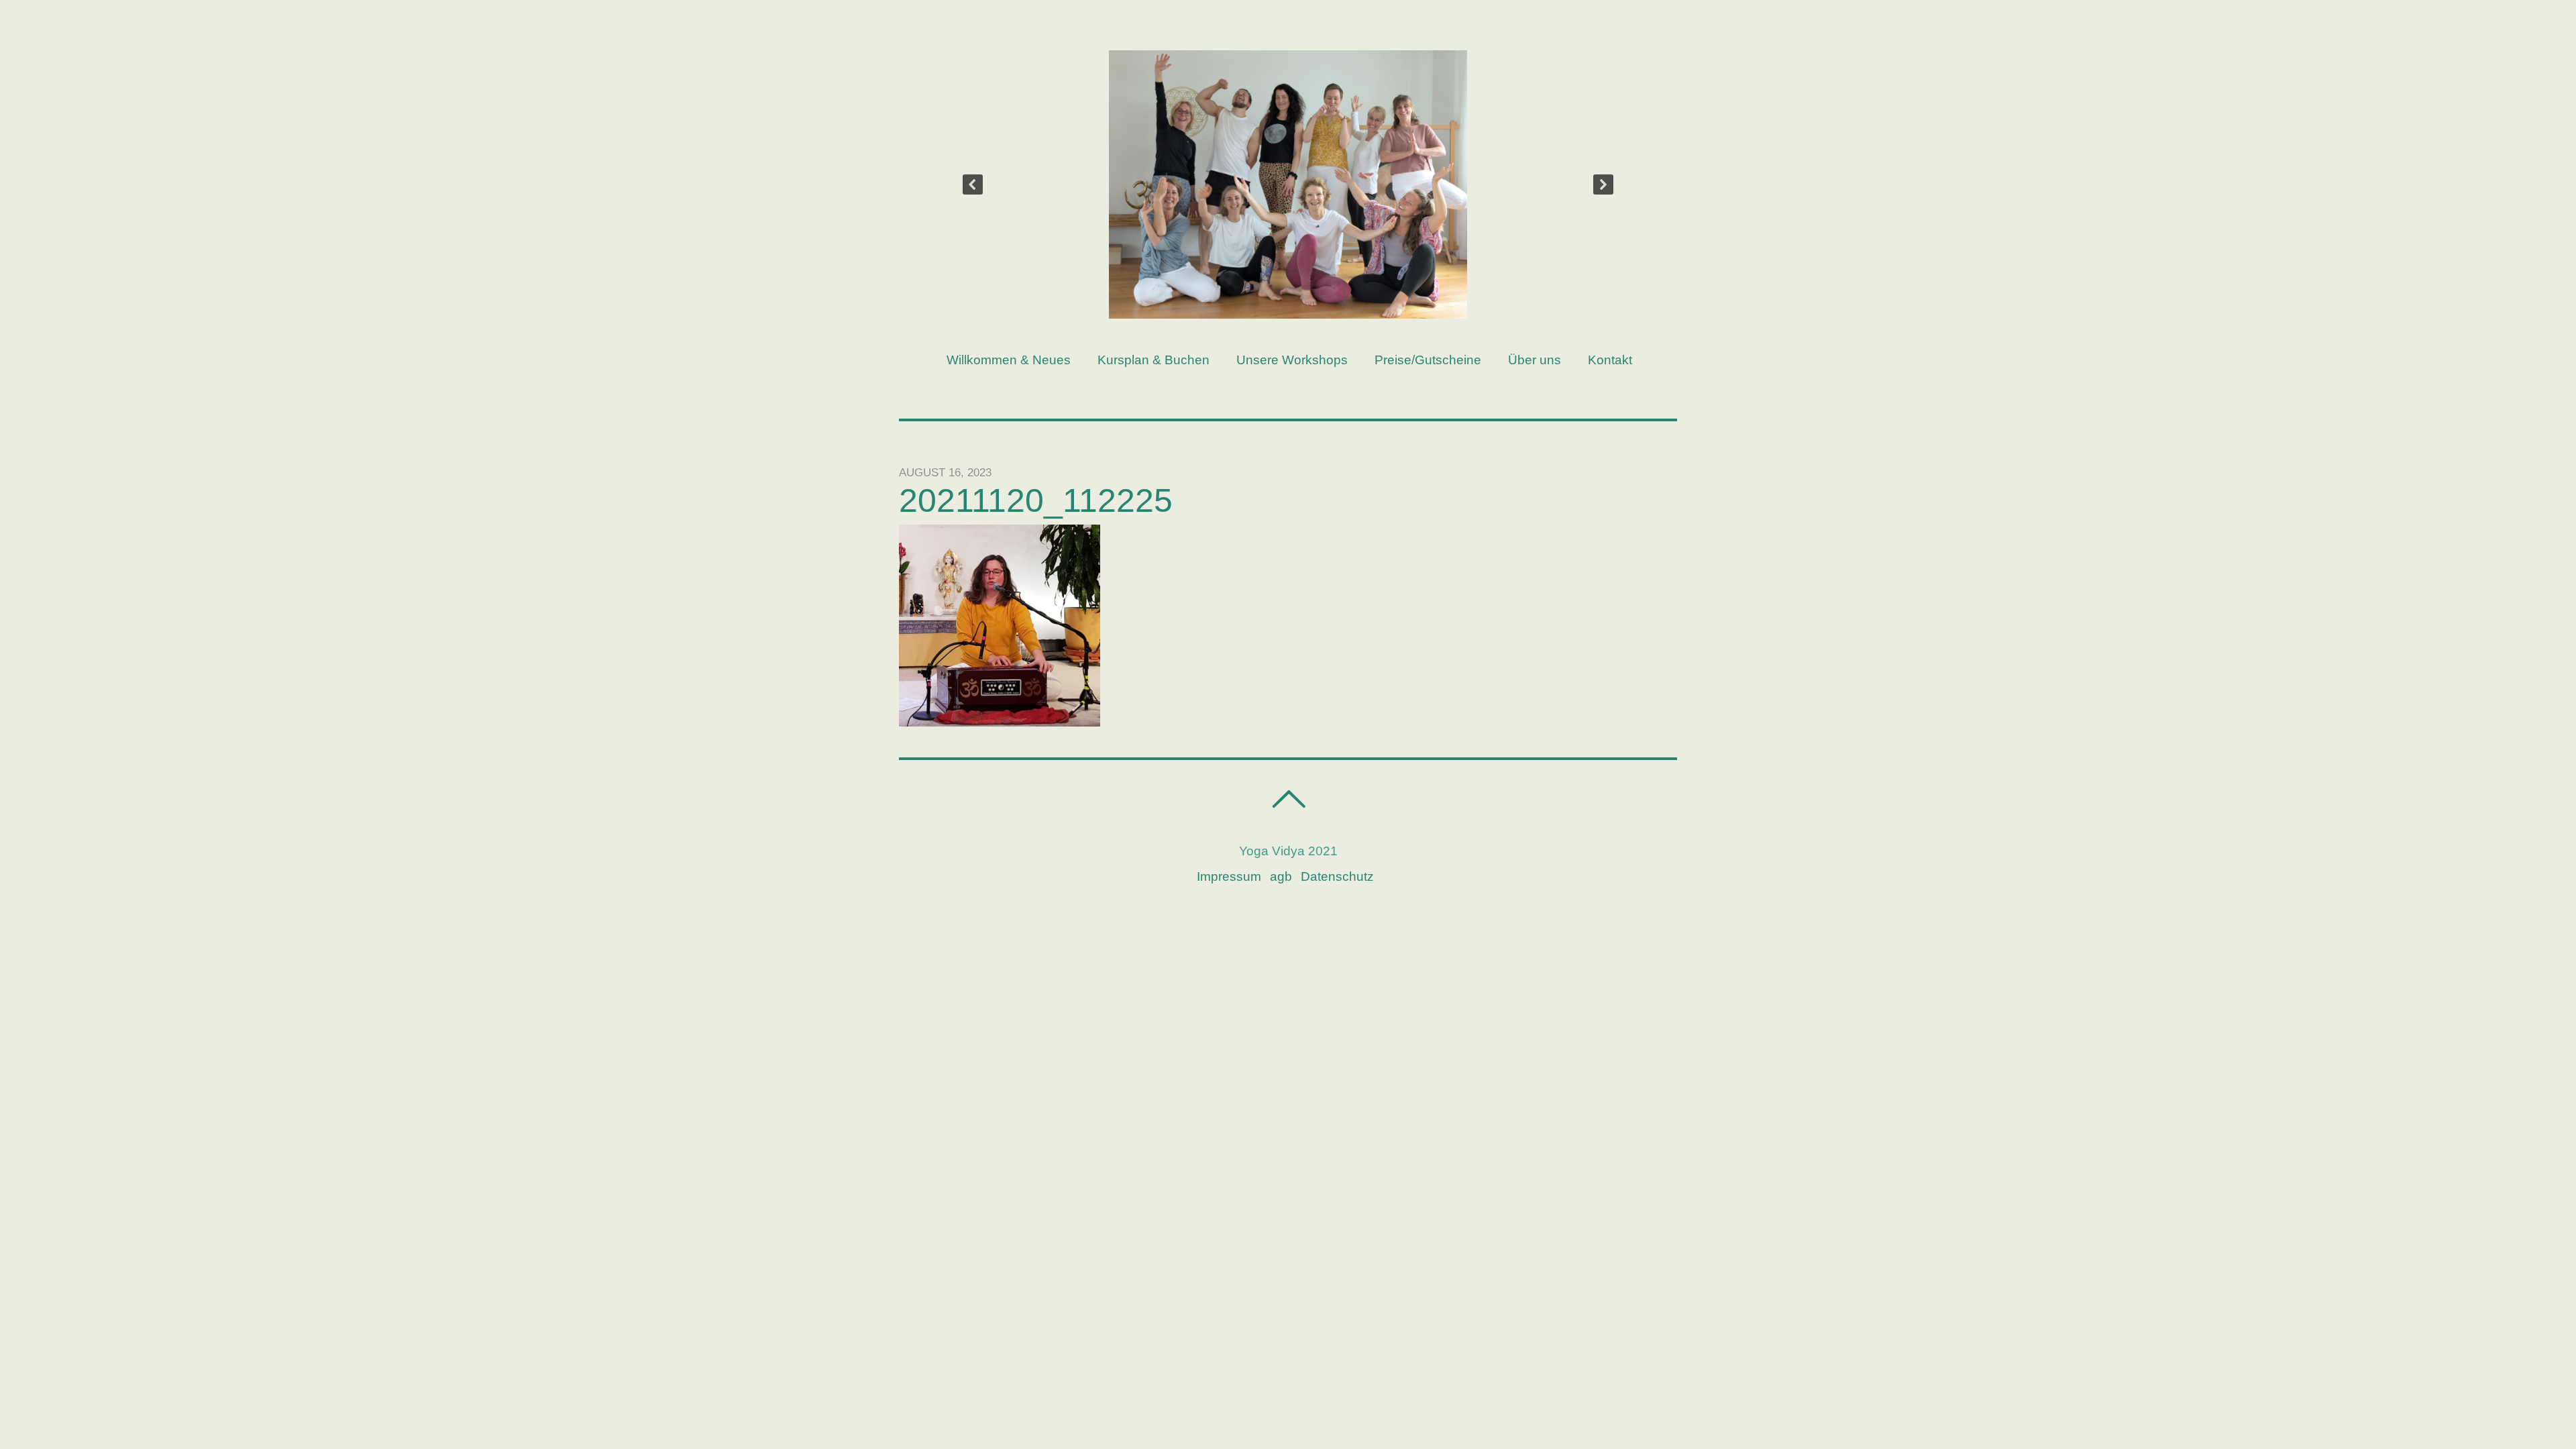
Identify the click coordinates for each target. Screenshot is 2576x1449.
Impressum (1229, 876)
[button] (973, 184)
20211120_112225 (1036, 500)
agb (1281, 876)
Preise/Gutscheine (1428, 360)
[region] (1288, 184)
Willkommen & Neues (1009, 360)
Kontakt (1610, 360)
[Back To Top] (1288, 799)
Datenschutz (1337, 876)
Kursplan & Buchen (1153, 360)
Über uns (1535, 360)
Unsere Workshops (1292, 360)
